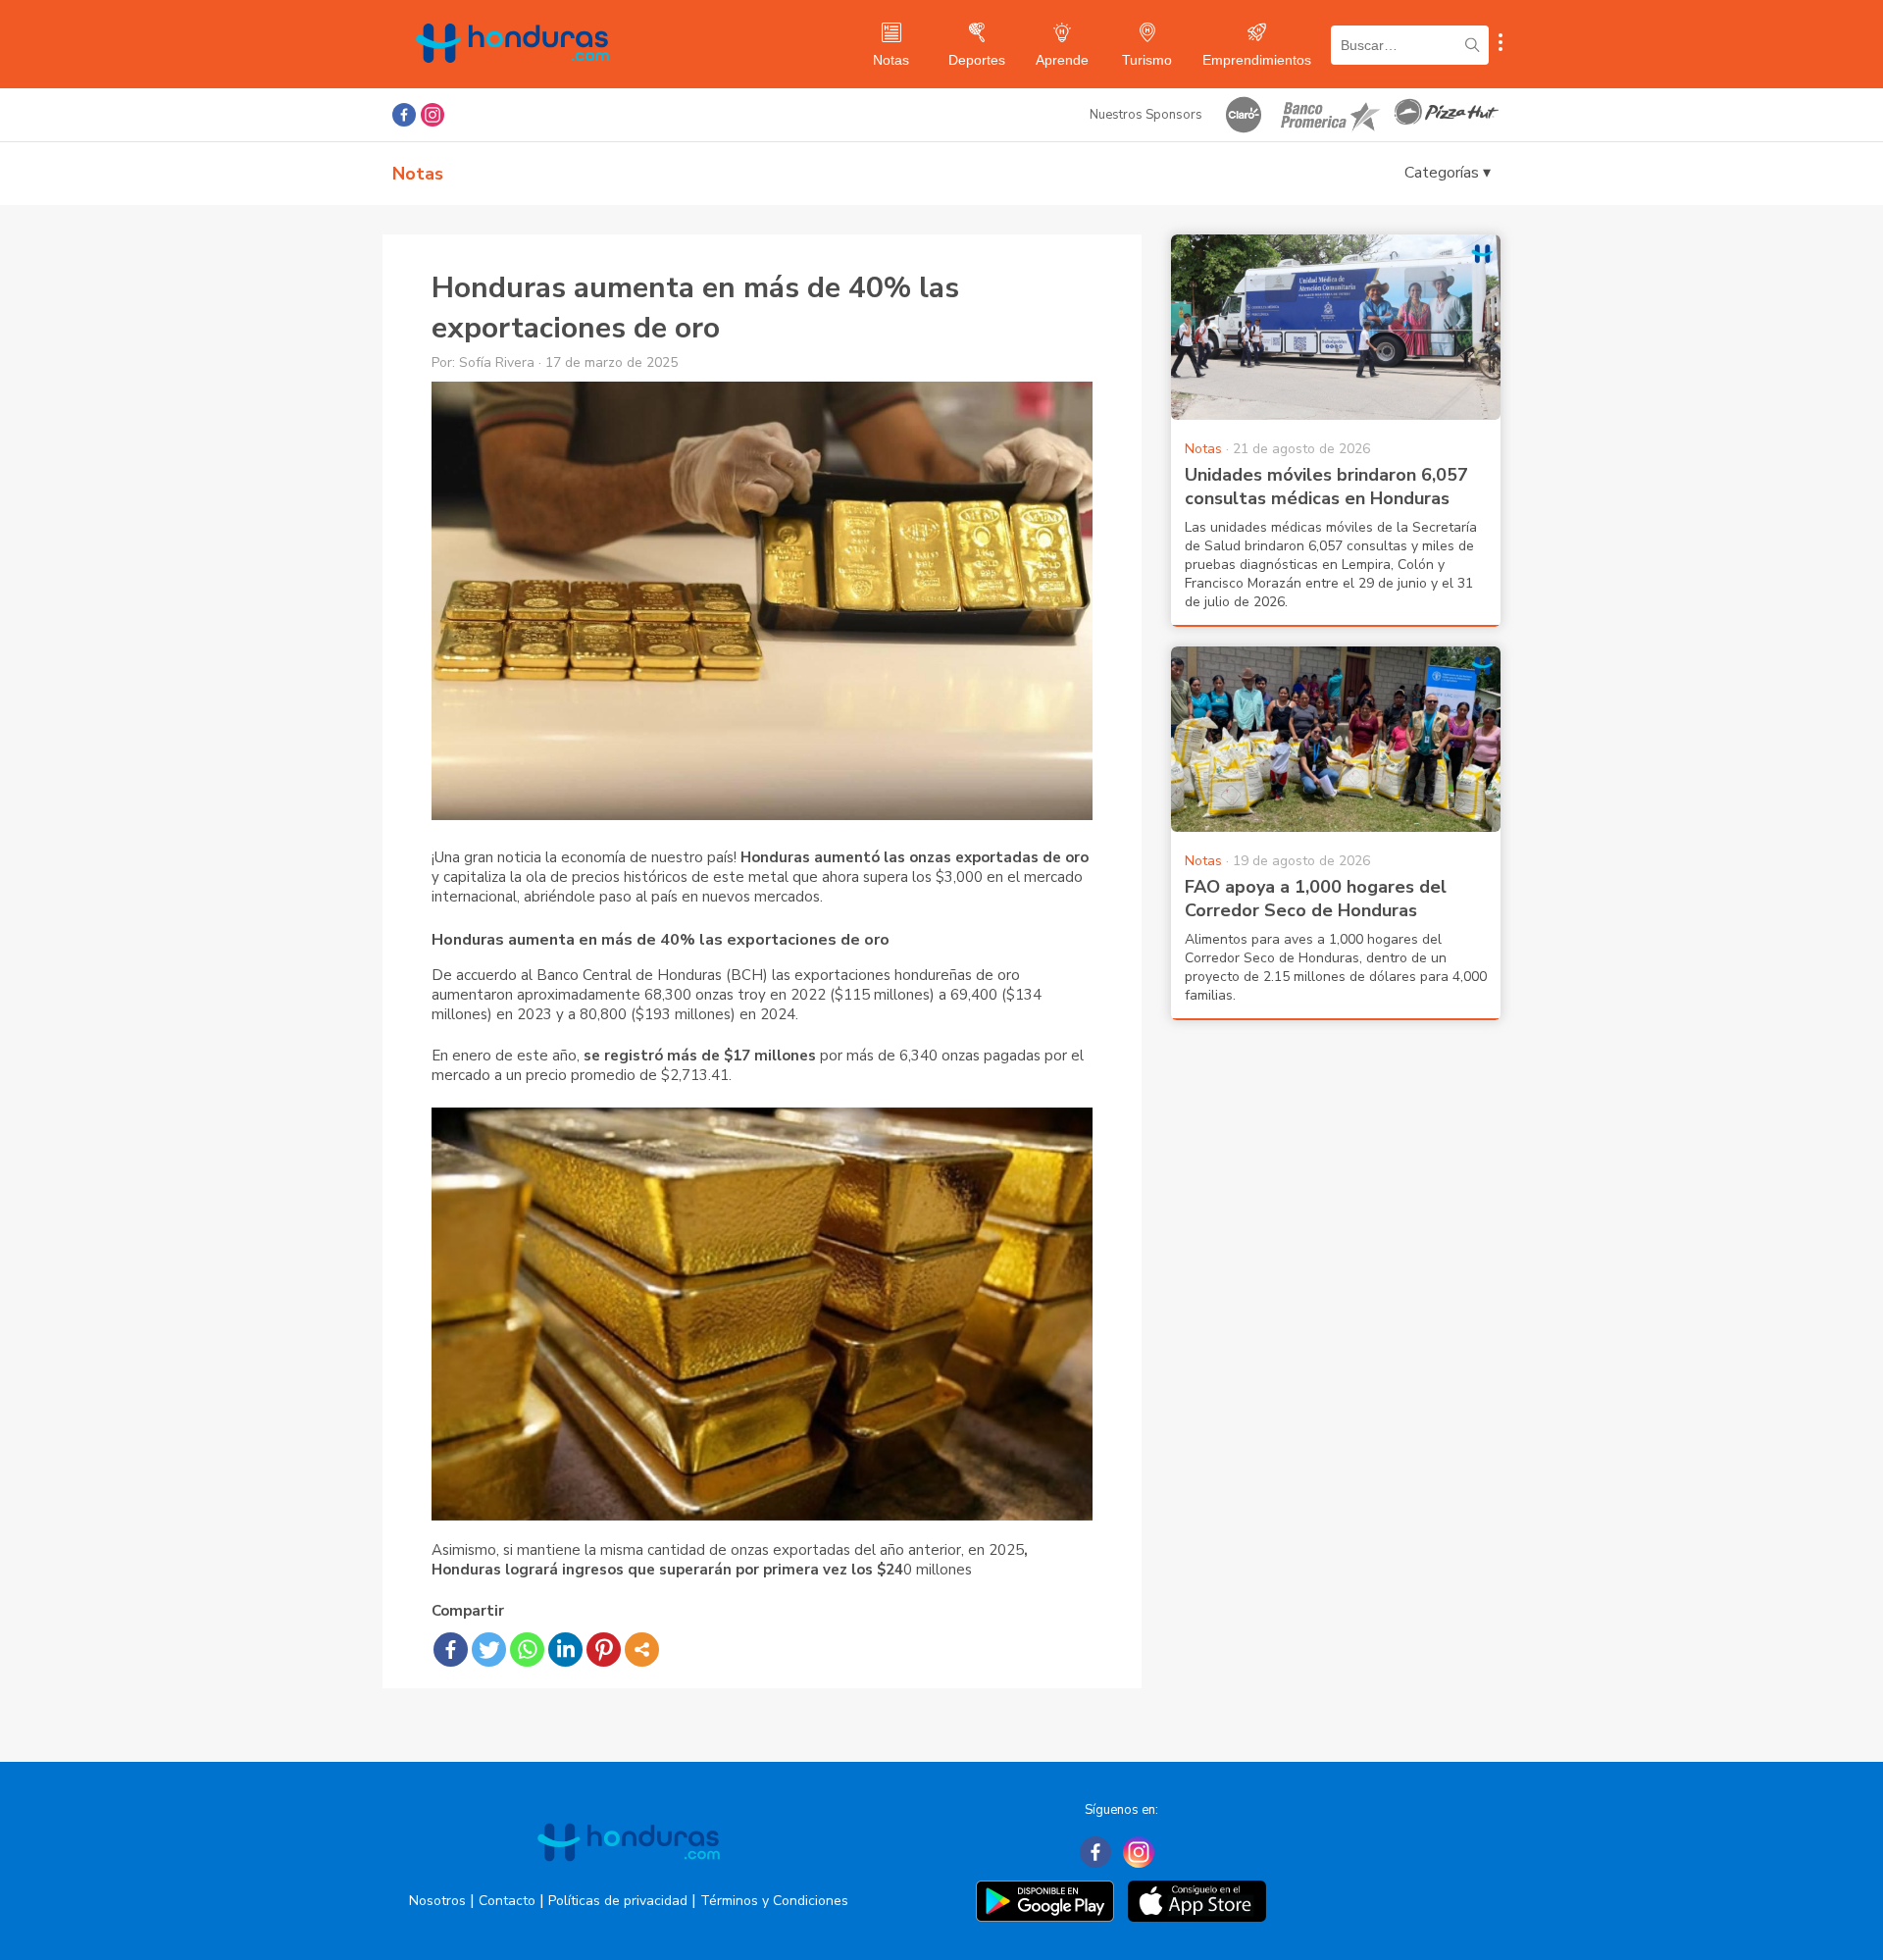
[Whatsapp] (527, 1650)
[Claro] (1244, 115)
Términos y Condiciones (774, 1901)
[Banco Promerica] (1329, 115)
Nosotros (437, 1901)
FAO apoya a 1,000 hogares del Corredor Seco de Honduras (1316, 899)
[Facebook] (451, 1650)
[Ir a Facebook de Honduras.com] (404, 115)
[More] (642, 1650)
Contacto (507, 1901)
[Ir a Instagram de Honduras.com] (433, 115)
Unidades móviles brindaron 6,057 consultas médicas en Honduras (1326, 487)
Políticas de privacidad (618, 1901)
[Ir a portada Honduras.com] (629, 1879)
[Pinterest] (604, 1650)
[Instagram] (1139, 1852)
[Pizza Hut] (1447, 115)
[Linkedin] (565, 1650)
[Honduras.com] (512, 81)
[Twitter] (489, 1650)
